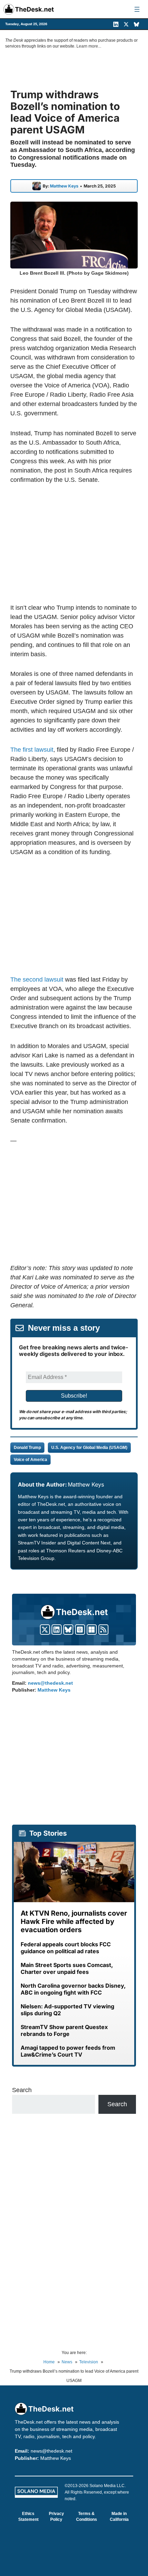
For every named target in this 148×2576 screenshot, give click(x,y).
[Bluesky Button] (68, 1630)
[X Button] (45, 1630)
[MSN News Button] (92, 1630)
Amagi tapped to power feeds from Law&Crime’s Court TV (68, 2051)
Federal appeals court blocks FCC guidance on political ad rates (66, 1948)
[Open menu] (137, 9)
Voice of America (30, 1460)
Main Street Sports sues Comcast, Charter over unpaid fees (67, 1968)
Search (22, 2090)
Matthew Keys (64, 186)
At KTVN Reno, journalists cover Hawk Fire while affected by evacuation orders (74, 1921)
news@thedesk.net (50, 1683)
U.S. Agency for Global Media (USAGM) (89, 1448)
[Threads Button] (80, 1630)
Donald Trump (27, 1448)
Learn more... (89, 46)
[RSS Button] (103, 1630)
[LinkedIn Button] (57, 1630)
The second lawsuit (37, 980)
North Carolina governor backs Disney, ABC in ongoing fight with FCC (73, 1989)
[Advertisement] (74, 544)
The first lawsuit (32, 750)
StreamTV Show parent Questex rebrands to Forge (64, 2030)
